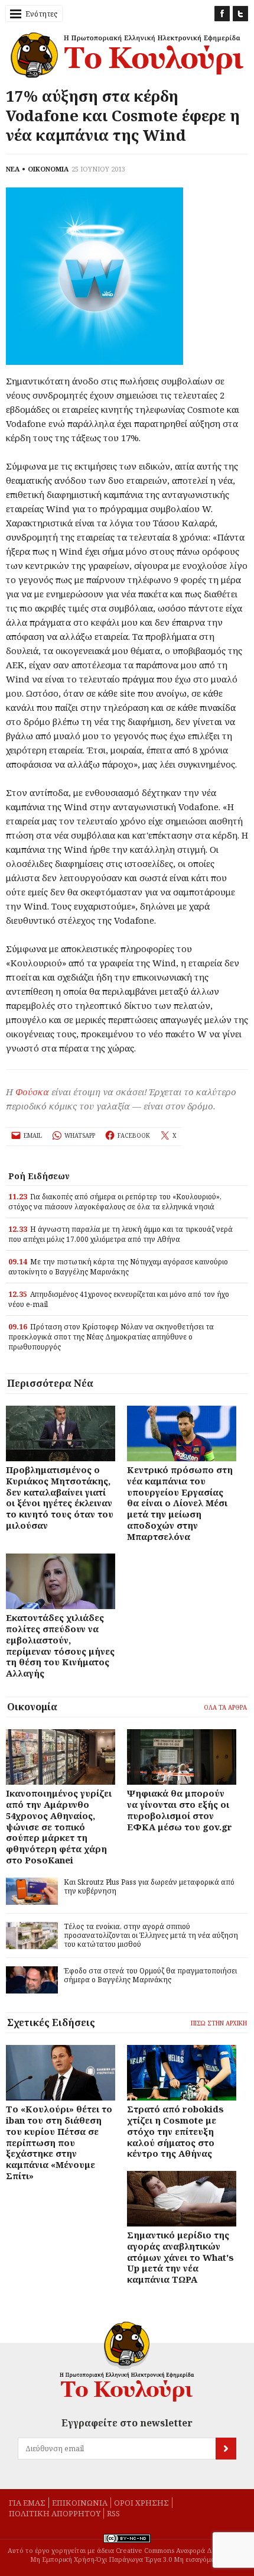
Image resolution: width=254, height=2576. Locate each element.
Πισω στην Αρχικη (219, 2023)
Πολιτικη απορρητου (55, 2513)
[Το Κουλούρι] (127, 2362)
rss (113, 2513)
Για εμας (27, 2503)
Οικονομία (32, 1707)
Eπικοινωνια (80, 2503)
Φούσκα (32, 1092)
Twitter (240, 14)
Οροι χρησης (141, 2503)
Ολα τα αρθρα (225, 1707)
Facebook (222, 14)
